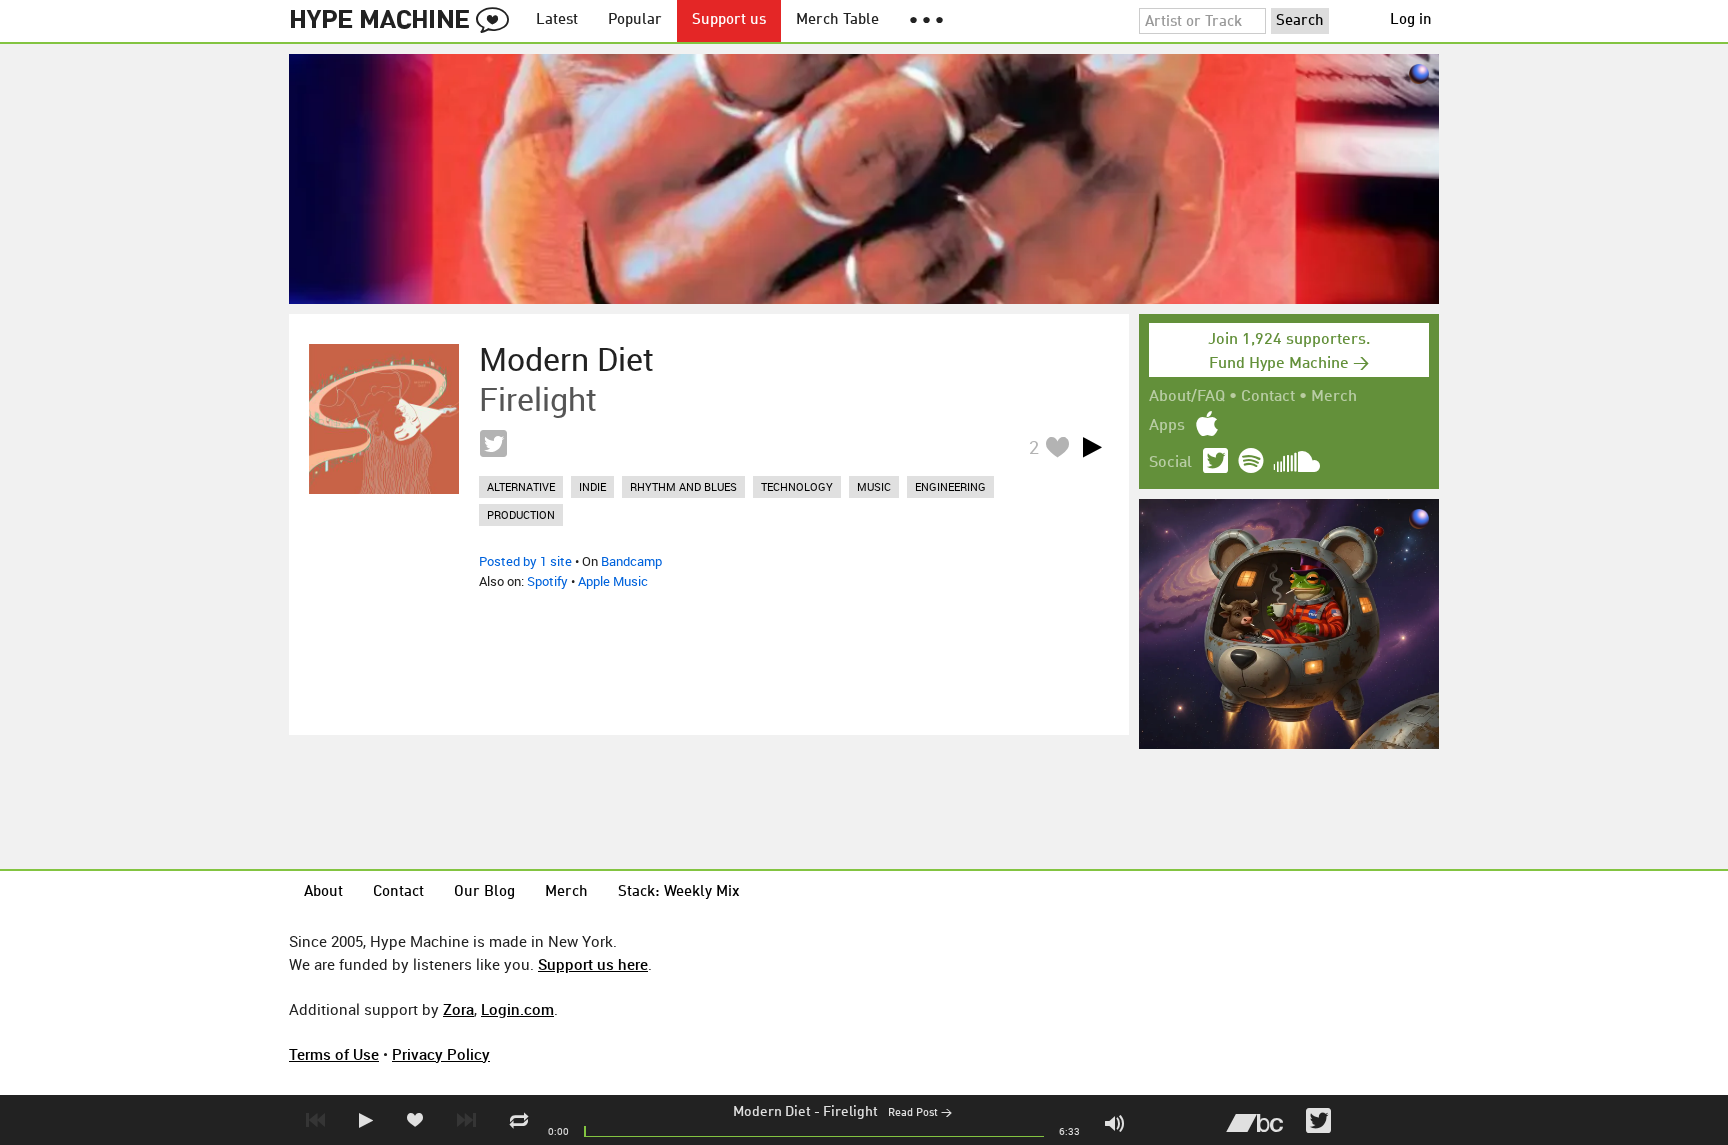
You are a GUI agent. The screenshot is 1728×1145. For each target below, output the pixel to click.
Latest (557, 20)
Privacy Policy (441, 1054)
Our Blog (484, 892)
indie (592, 486)
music (874, 486)
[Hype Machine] (405, 21)
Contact (1268, 397)
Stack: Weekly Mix (679, 892)
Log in (1411, 20)
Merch (1334, 397)
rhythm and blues (683, 486)
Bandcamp (631, 561)
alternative (521, 486)
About (323, 892)
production (521, 514)
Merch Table (837, 20)
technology (797, 486)
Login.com (517, 1009)
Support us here (593, 964)
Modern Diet (772, 1112)
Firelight (850, 1112)
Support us (729, 20)
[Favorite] (1057, 446)
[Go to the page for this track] (384, 419)
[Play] (1092, 447)
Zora (458, 1009)
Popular (635, 20)
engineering (950, 486)
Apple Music (613, 581)
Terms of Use (334, 1054)
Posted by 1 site (525, 561)
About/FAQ (1187, 397)
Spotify (547, 581)
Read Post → (920, 1113)
